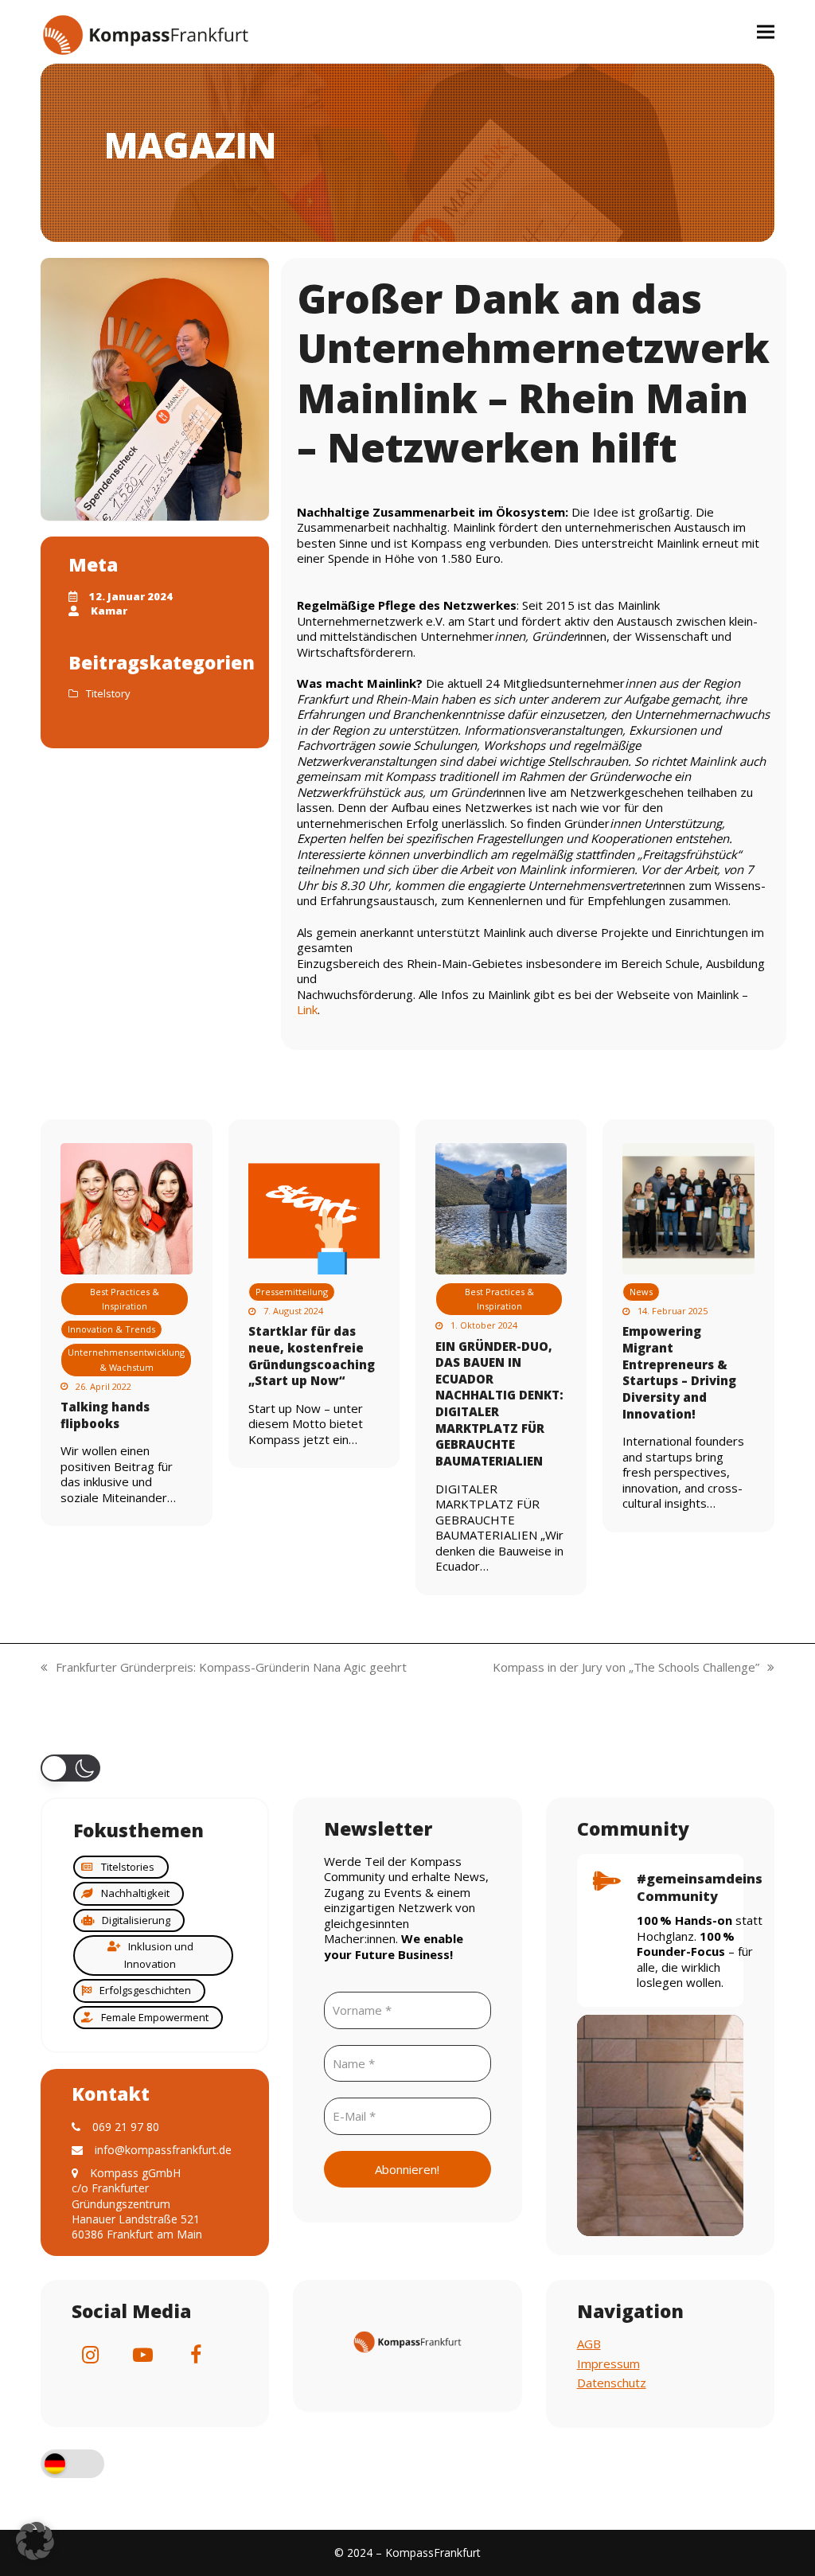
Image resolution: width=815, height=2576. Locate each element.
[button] (766, 31)
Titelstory (108, 693)
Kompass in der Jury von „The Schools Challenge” (626, 1668)
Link (307, 1009)
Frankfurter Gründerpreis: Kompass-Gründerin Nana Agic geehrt (224, 1668)
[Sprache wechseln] (72, 2466)
